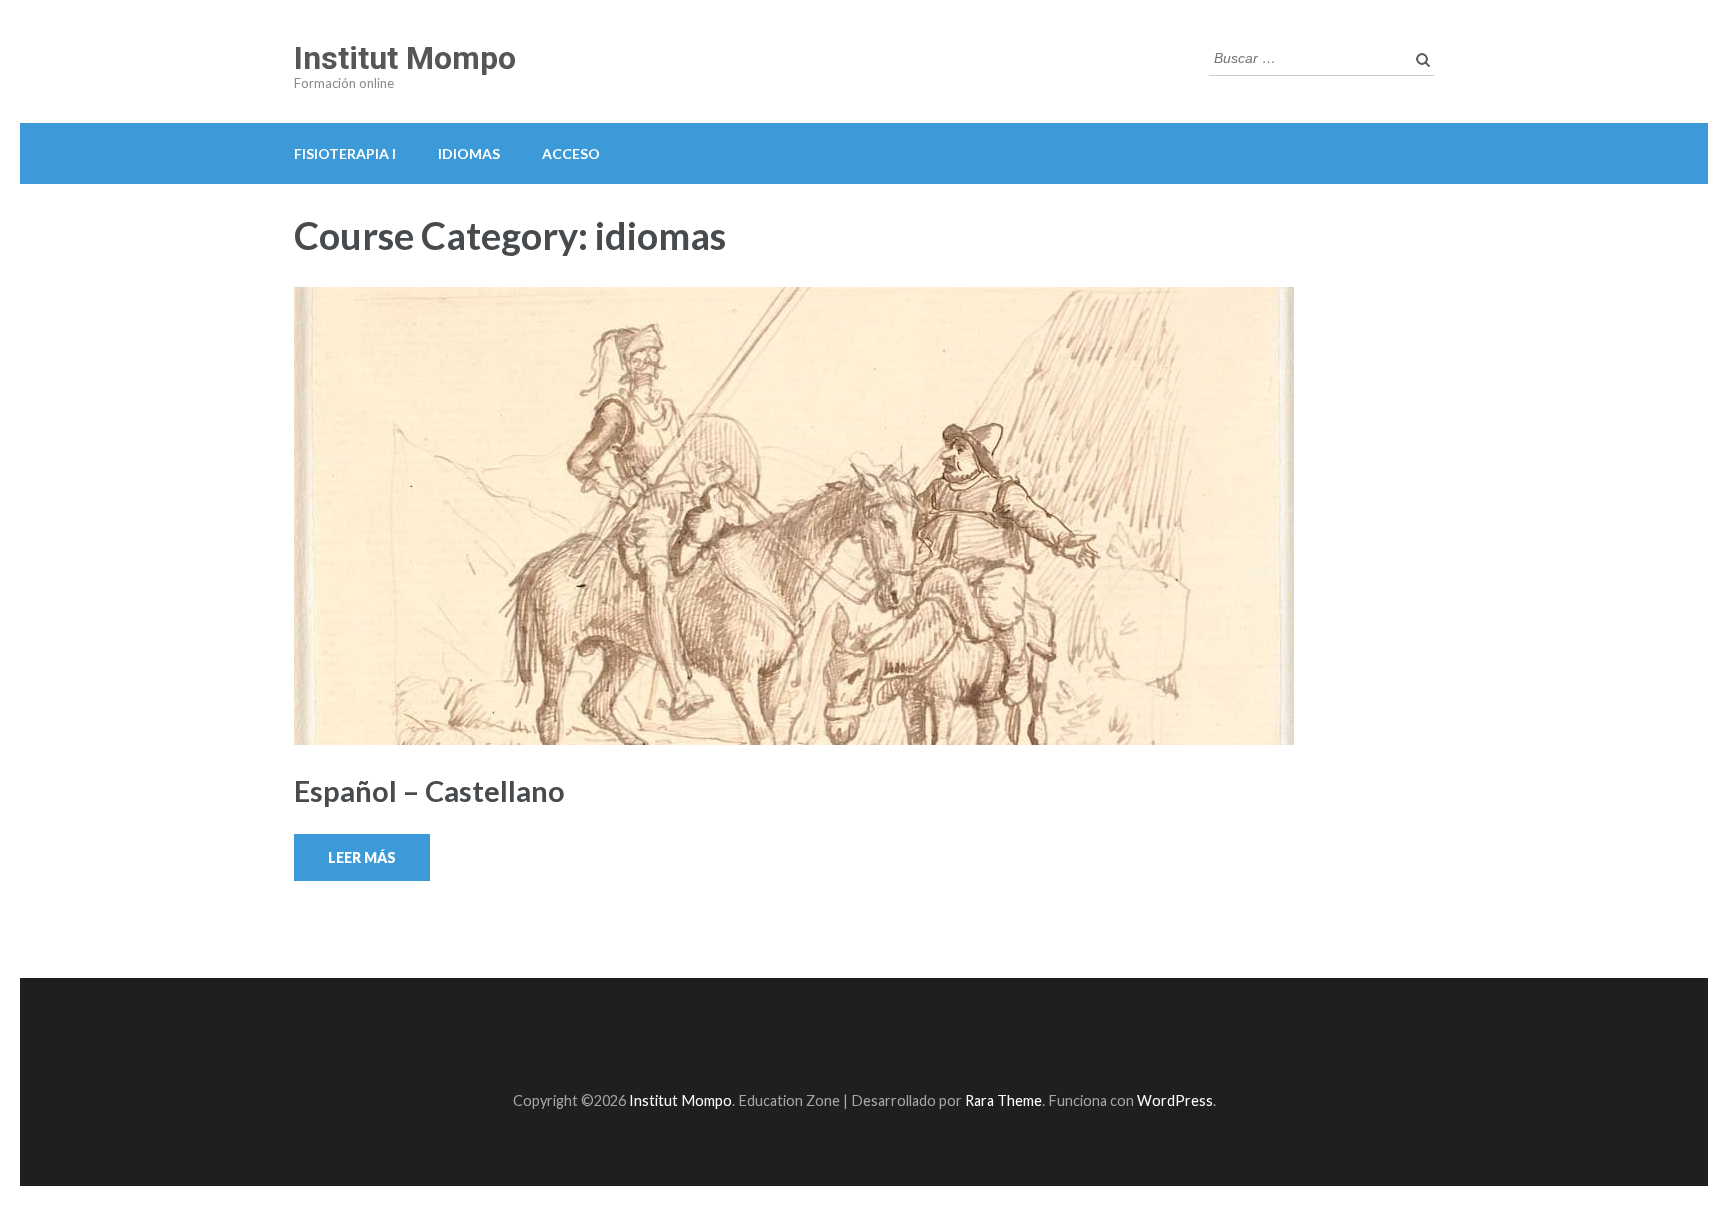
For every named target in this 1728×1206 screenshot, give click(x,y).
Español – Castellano (429, 790)
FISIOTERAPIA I (345, 153)
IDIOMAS (469, 153)
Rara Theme (1003, 1100)
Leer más (362, 857)
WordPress (1175, 1100)
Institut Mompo (405, 58)
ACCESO (571, 153)
